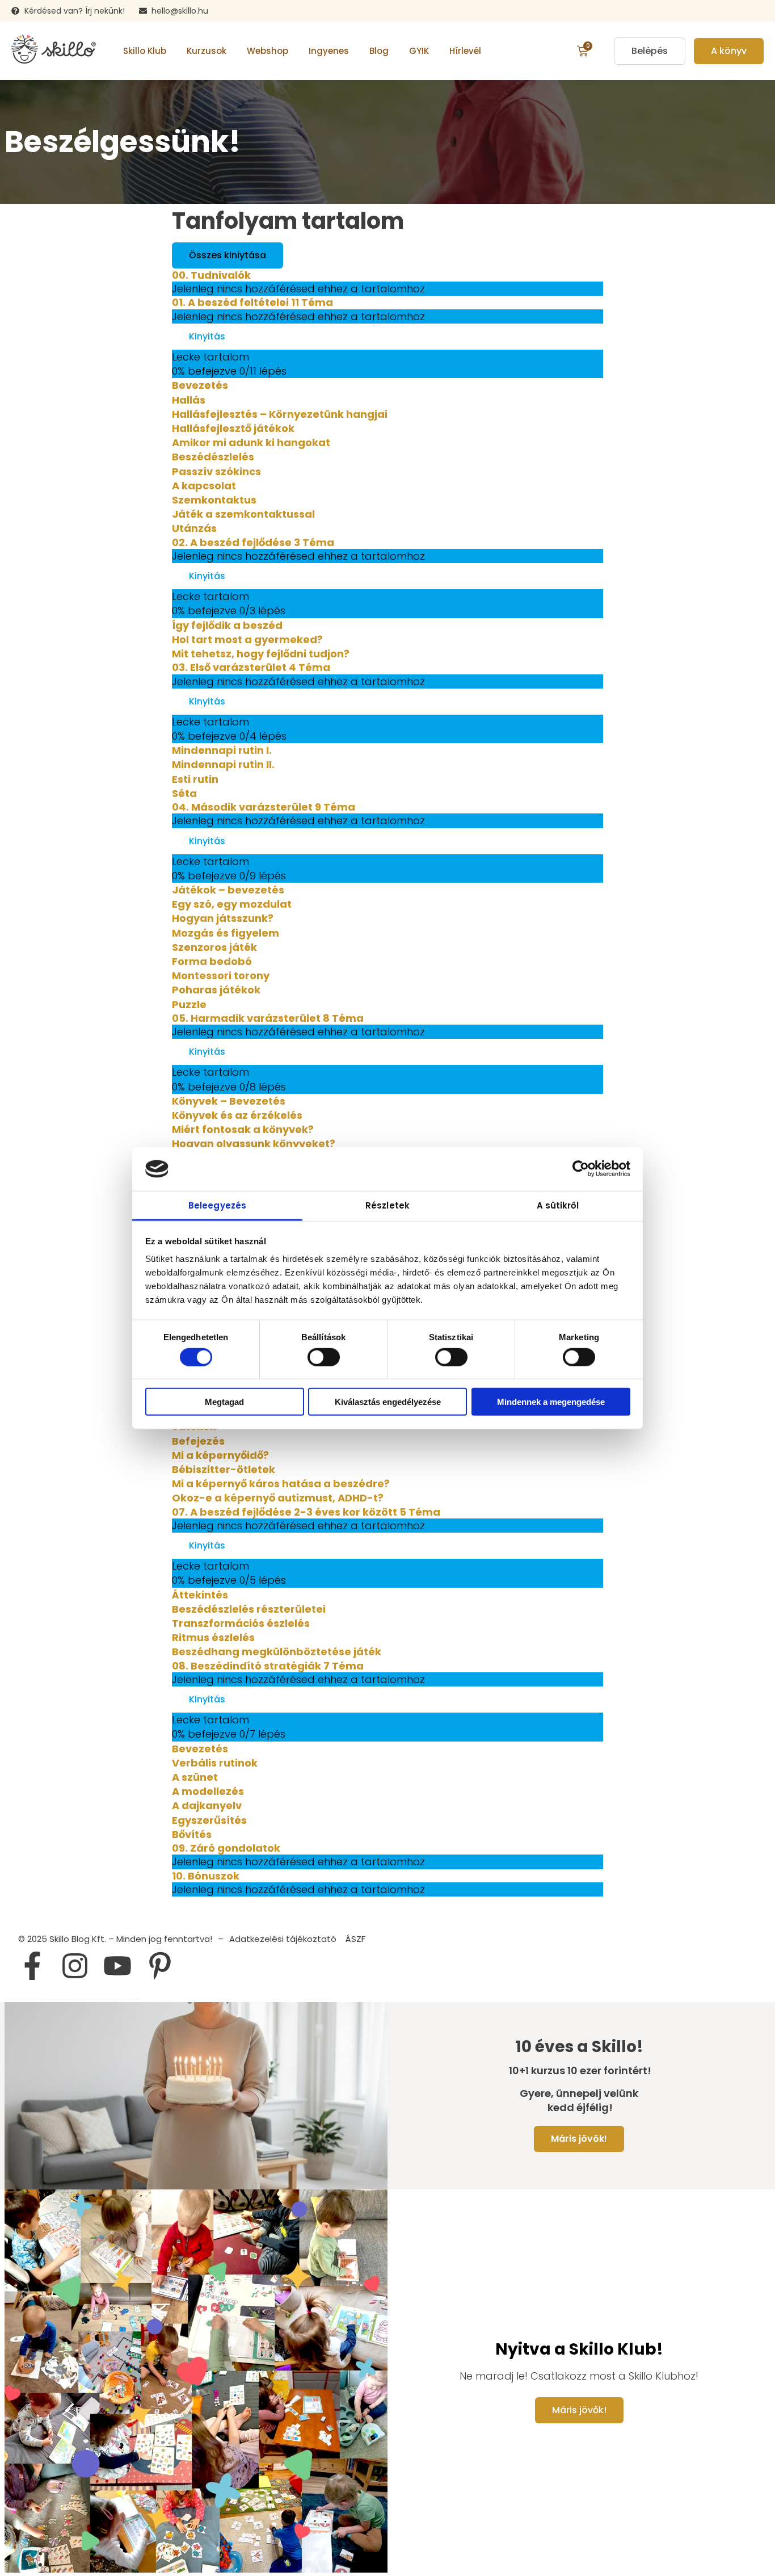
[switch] (324, 1357)
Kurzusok (207, 51)
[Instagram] (75, 1966)
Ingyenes (329, 51)
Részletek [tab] (387, 1205)
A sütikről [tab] (558, 1205)
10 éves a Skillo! (579, 2047)
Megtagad (224, 1402)
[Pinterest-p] (160, 1966)
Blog (379, 51)
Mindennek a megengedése (551, 1402)
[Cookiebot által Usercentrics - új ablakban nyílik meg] (581, 1169)
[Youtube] (117, 1966)
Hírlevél (465, 51)
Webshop (268, 51)
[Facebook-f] (32, 1966)
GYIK (419, 51)
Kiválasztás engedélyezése (388, 1402)
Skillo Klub (145, 51)
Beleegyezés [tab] (217, 1205)
